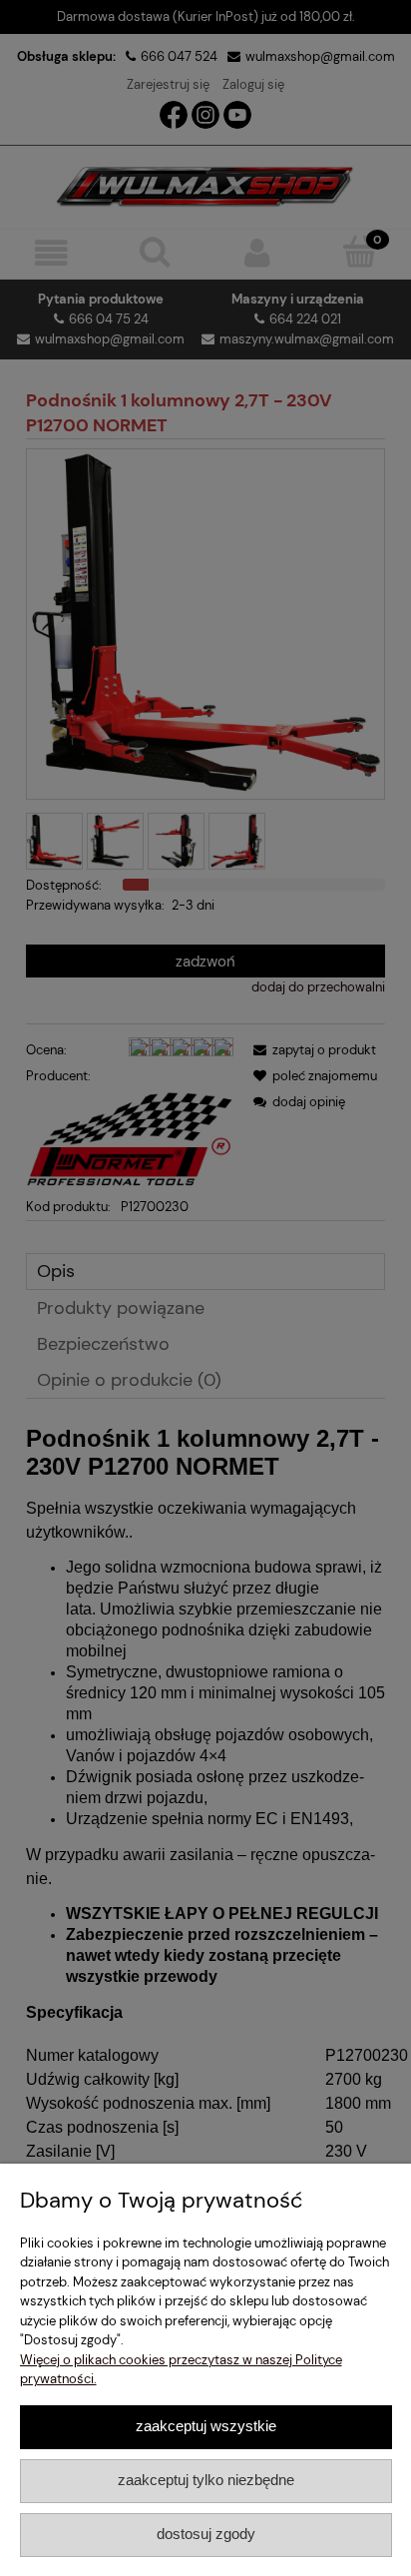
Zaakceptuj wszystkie (206, 2426)
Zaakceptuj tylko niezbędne (206, 2480)
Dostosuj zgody (206, 2534)
